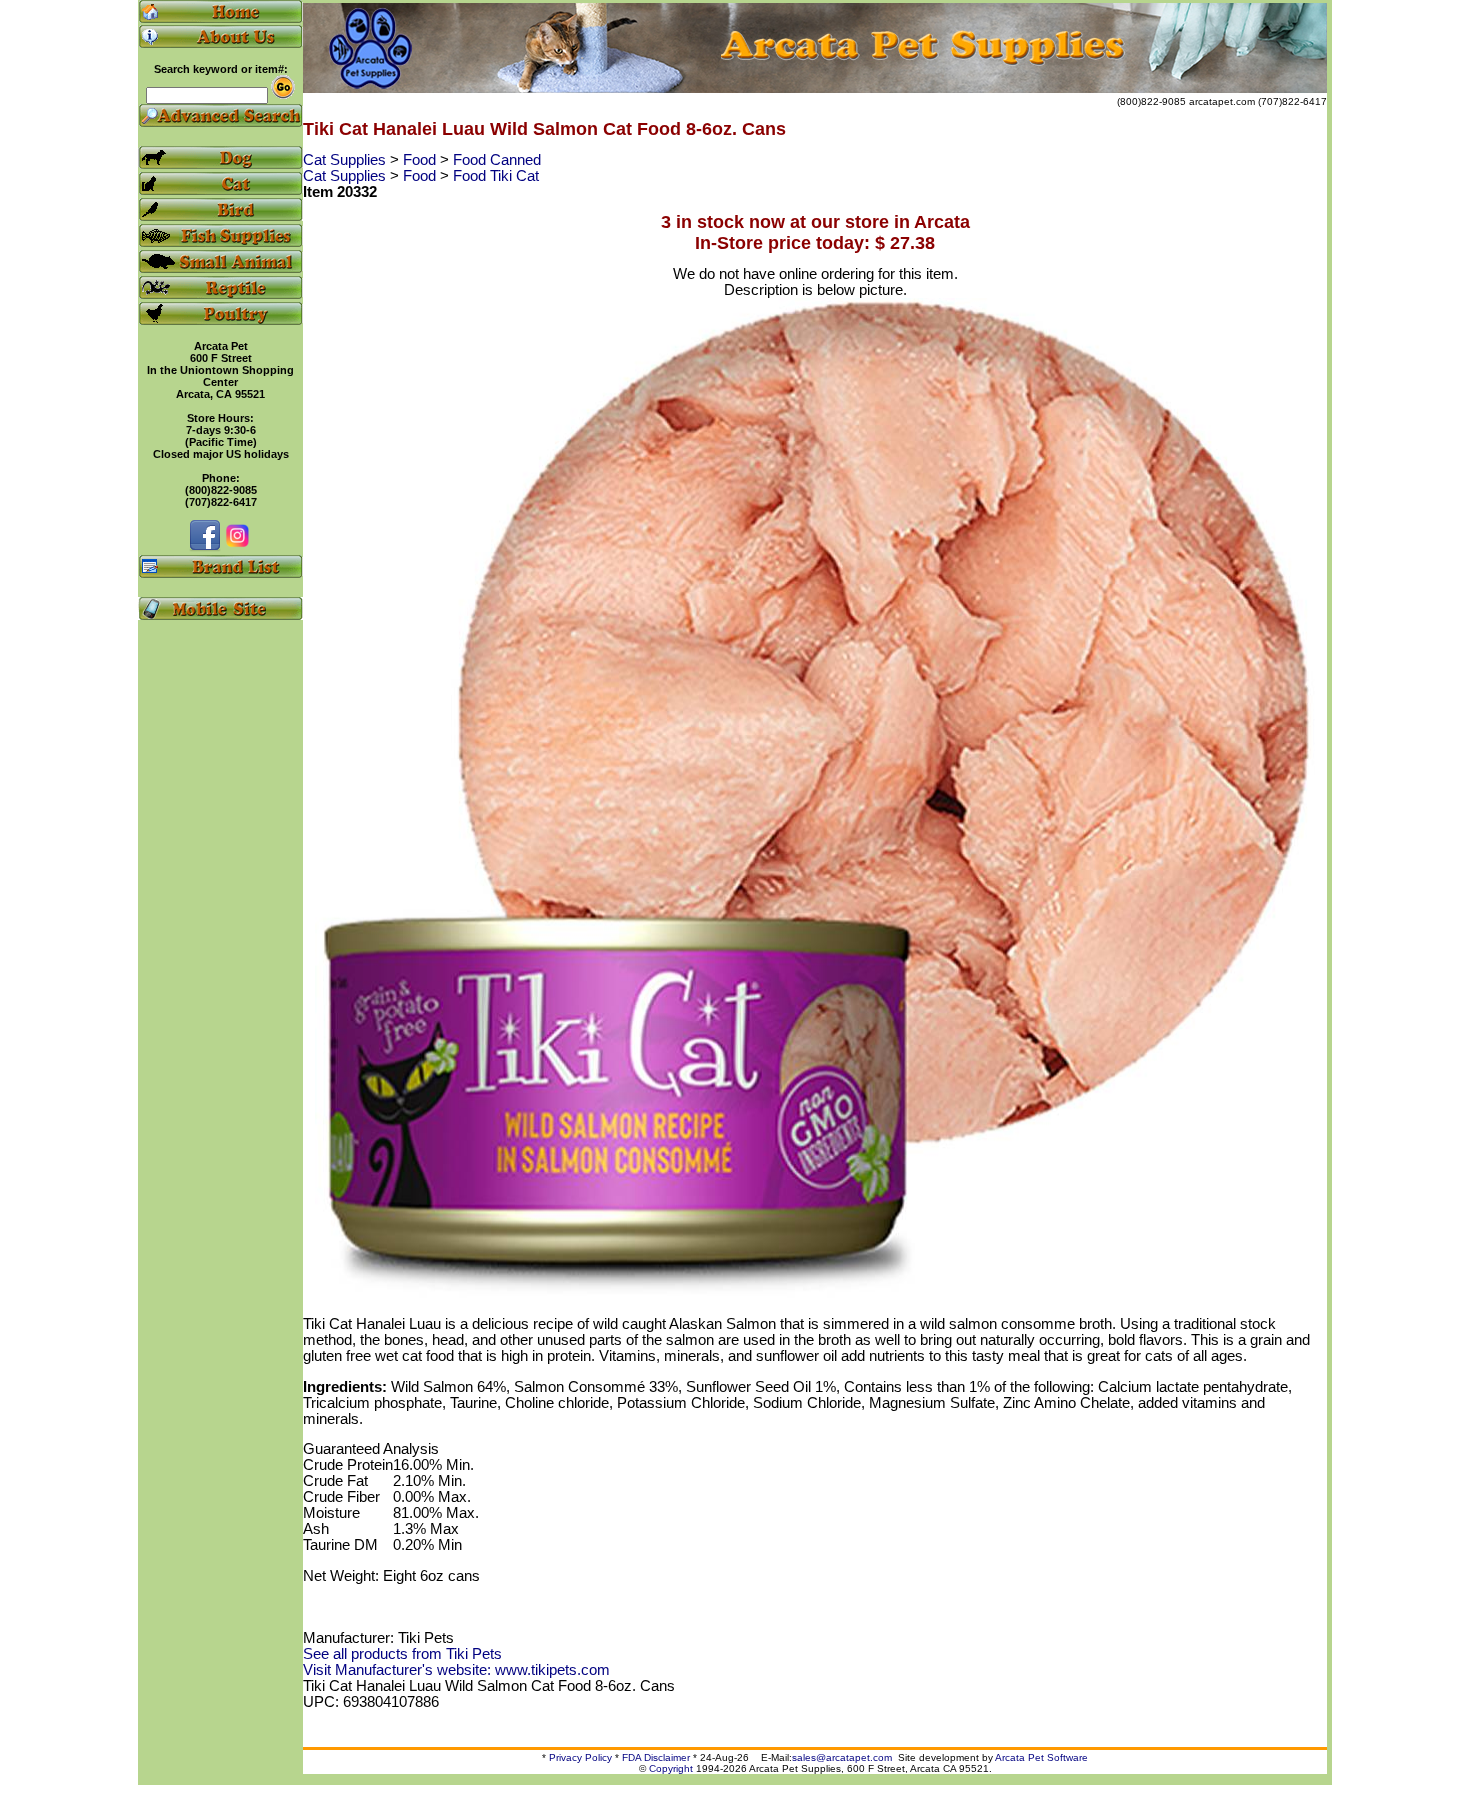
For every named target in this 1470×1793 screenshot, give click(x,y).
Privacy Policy (580, 1757)
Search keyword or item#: (221, 69)
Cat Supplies (346, 160)
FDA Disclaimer (656, 1757)
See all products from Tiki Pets (402, 1654)
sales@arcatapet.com (842, 1757)
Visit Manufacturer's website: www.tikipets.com (456, 1670)
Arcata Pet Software (1041, 1757)
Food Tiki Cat (496, 176)
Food (421, 160)
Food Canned (497, 160)
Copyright (671, 1768)
